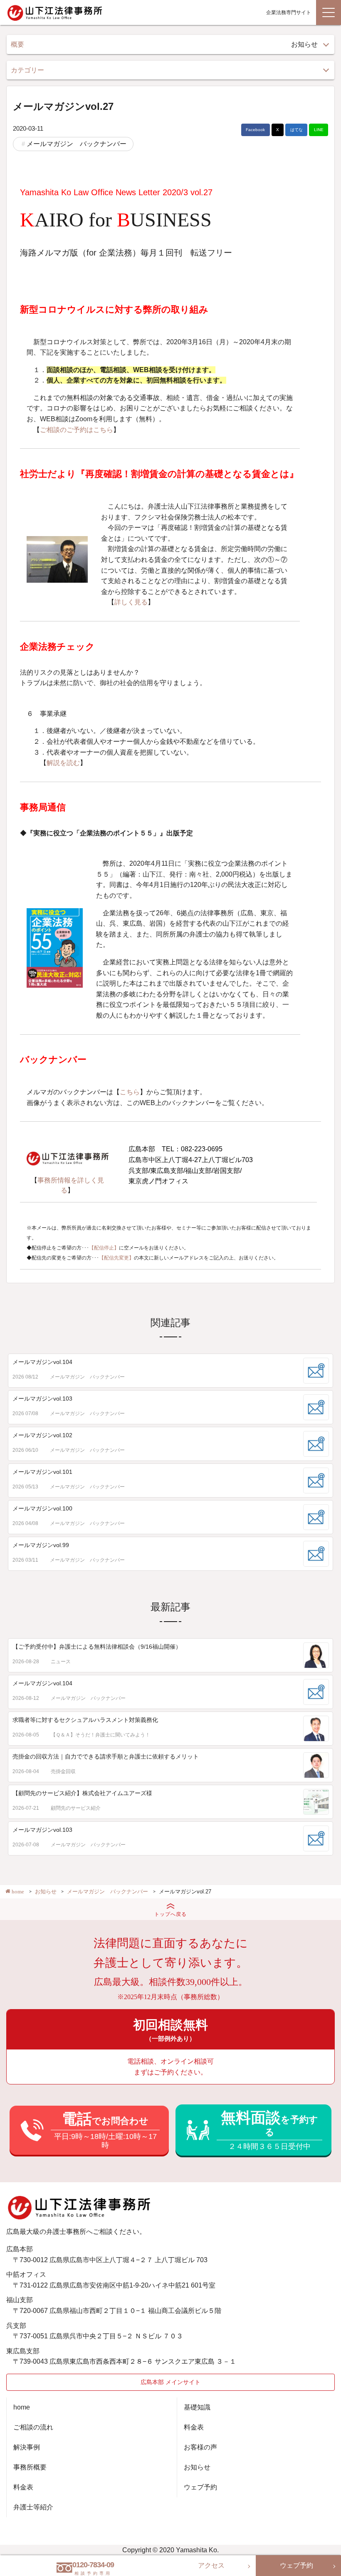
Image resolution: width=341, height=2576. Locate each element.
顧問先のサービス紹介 (76, 1808)
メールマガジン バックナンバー (77, 144)
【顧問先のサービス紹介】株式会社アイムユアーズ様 (82, 1793)
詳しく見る (131, 602)
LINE (319, 130)
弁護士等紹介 (33, 2507)
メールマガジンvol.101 (42, 1472)
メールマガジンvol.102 (42, 1435)
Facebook (255, 130)
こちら (130, 1092)
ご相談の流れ (33, 2427)
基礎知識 (197, 2407)
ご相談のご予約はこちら (77, 430)
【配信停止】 (104, 1248)
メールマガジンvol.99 (41, 1545)
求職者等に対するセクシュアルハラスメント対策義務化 (85, 1720)
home (22, 2407)
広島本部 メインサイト (170, 2382)
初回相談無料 (170, 2030)
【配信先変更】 (116, 1258)
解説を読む (63, 763)
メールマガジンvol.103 (42, 1399)
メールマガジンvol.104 (42, 1362)
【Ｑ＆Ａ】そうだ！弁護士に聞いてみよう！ (100, 1735)
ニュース (61, 1662)
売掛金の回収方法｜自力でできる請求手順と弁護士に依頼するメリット (106, 1756)
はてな (297, 130)
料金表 (23, 2487)
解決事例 (27, 2447)
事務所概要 (30, 2467)
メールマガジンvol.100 (42, 1508)
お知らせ (197, 2467)
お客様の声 (200, 2447)
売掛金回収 (63, 1771)
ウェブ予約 (200, 2487)
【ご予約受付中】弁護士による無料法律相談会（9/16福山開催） (97, 1647)
